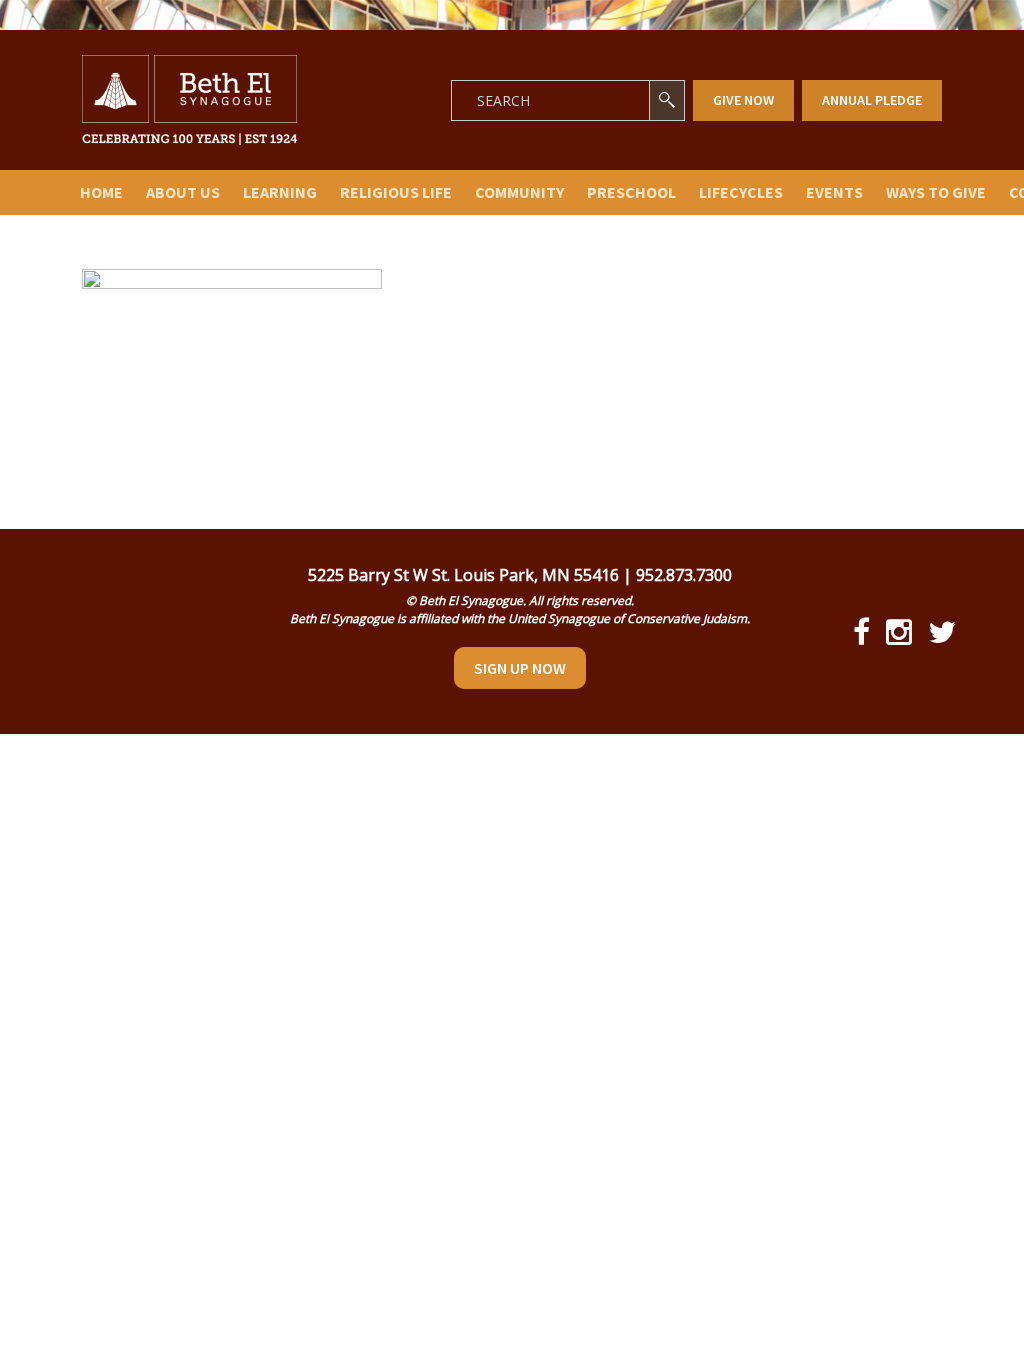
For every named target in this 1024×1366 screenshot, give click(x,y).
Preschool (631, 192)
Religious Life (396, 192)
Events (834, 192)
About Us (183, 192)
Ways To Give (936, 192)
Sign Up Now (520, 668)
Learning (280, 192)
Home (101, 192)
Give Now (743, 100)
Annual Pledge (872, 100)
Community (519, 192)
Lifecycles (741, 192)
